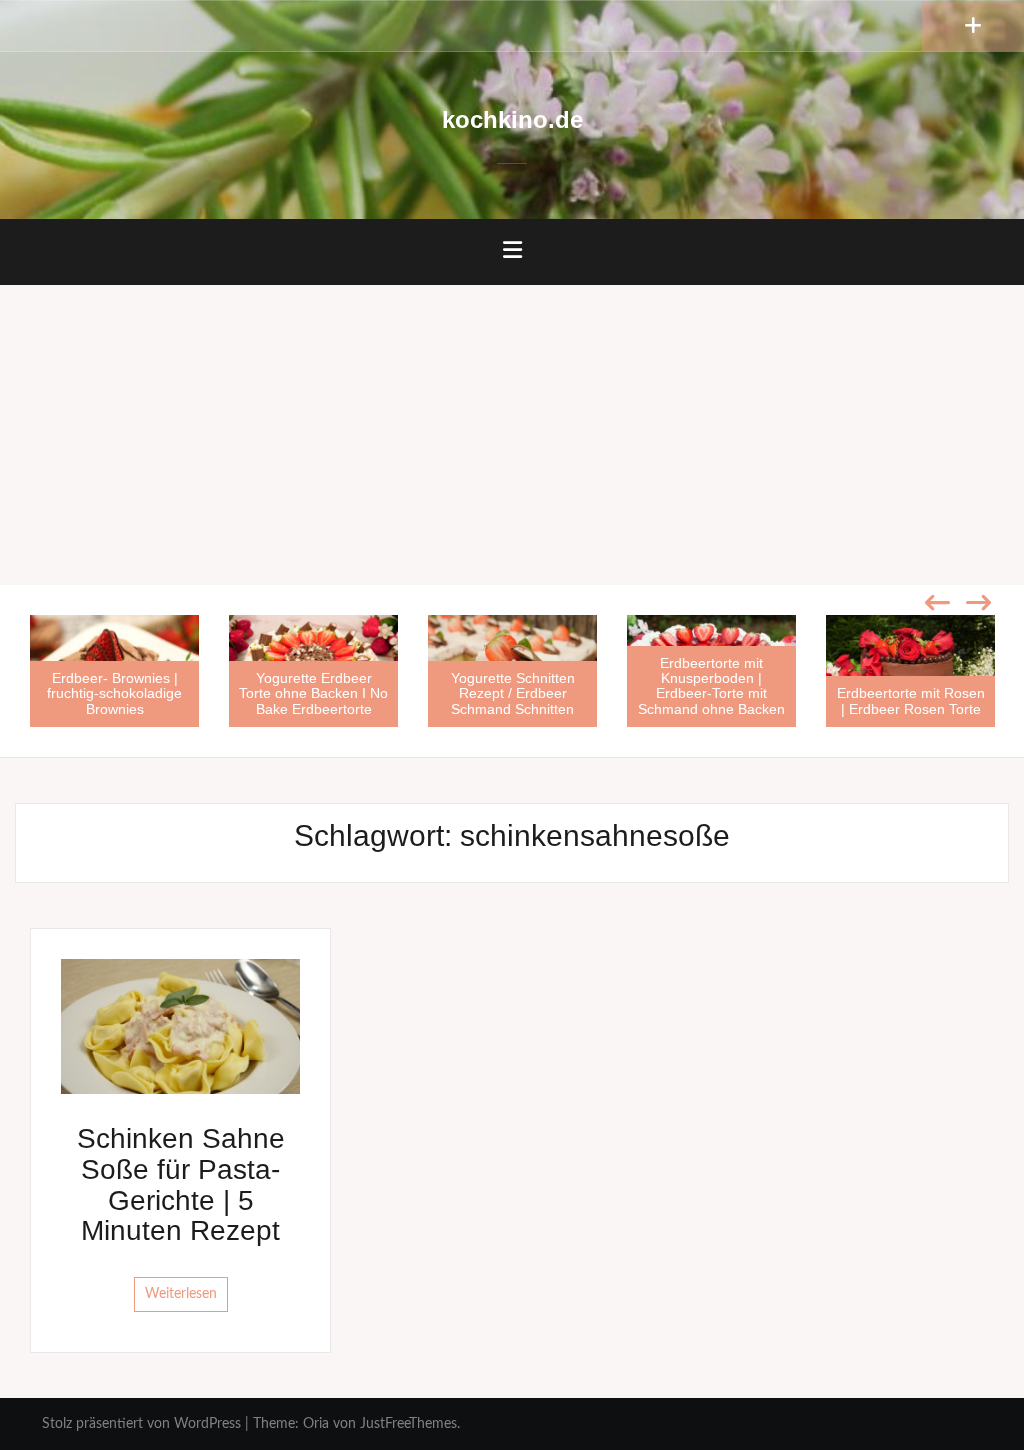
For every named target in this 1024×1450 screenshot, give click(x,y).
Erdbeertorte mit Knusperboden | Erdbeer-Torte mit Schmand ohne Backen (711, 686)
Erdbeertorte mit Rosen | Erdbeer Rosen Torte (911, 700)
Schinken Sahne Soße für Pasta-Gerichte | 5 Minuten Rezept (181, 1184)
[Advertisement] (512, 435)
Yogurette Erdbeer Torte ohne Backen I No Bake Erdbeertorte (313, 693)
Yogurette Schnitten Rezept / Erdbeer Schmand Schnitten (513, 693)
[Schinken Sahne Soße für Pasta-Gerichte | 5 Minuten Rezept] (180, 1026)
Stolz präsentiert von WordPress (141, 1424)
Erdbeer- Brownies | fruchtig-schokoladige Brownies (114, 693)
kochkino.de (512, 119)
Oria (316, 1424)
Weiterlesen (181, 1294)
